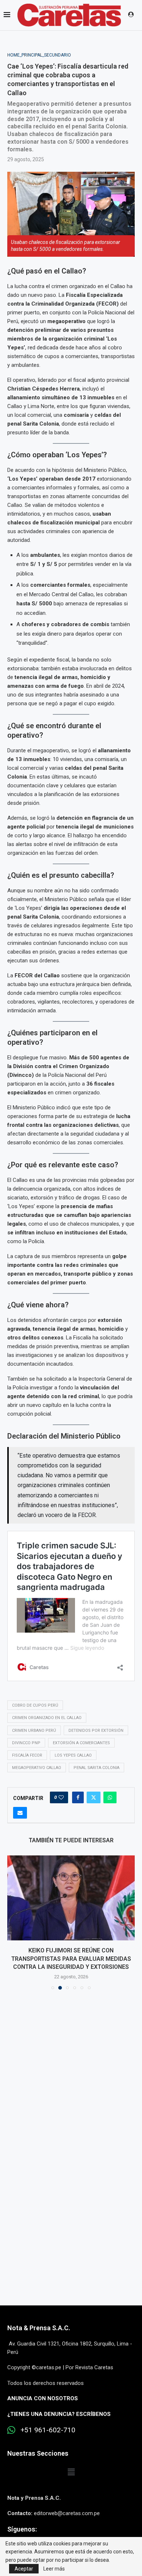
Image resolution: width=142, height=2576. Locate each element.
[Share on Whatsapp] (110, 1797)
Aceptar (24, 2569)
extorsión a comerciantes (81, 1743)
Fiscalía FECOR (27, 1755)
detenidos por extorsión (96, 1731)
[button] (13, 1922)
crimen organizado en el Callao (47, 1718)
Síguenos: (22, 2529)
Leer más (54, 2569)
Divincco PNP (26, 1743)
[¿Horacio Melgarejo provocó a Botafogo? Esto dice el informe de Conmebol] (71, 1898)
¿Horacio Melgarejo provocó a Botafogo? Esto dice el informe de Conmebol (71, 1959)
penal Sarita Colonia (96, 1768)
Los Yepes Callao (73, 1755)
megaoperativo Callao (37, 1768)
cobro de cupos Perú (35, 1705)
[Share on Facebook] (78, 1797)
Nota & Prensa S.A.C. (39, 2328)
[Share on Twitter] (94, 1797)
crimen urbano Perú (34, 1731)
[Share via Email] (20, 1813)
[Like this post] (61, 1797)
